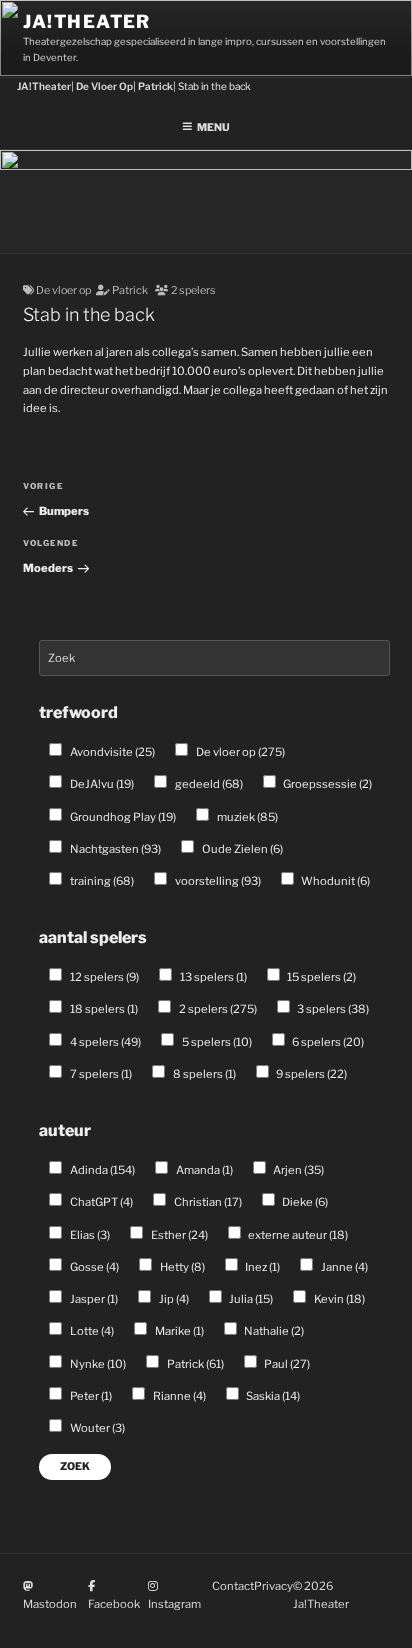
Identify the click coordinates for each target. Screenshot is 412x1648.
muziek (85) (246, 817)
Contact (233, 1586)
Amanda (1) (203, 1170)
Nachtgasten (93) (114, 849)
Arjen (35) (297, 1170)
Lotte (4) (91, 1331)
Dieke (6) (304, 1202)
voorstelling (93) (217, 881)
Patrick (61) (194, 1364)
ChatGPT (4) (100, 1202)
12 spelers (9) (103, 977)
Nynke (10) (97, 1364)
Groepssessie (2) (326, 784)
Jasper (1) (93, 1299)
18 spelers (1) (103, 1009)
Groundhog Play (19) (122, 817)
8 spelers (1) (203, 1074)
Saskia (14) (272, 1396)
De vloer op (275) (239, 752)
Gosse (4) (93, 1267)
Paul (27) (286, 1364)
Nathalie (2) (273, 1331)
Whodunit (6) (334, 881)
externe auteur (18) (297, 1235)
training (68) (101, 881)
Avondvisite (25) (111, 752)
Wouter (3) (96, 1428)
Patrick (130, 290)
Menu (213, 127)
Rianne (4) (178, 1396)
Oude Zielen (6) (241, 849)
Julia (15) (250, 1299)
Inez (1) (261, 1267)
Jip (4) (173, 1299)
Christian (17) (207, 1202)
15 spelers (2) (320, 977)
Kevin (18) (338, 1299)
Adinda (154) (101, 1170)
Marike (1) (178, 1331)
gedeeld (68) (208, 784)
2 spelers (193, 290)
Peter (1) (90, 1396)
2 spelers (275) (217, 1009)
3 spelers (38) (332, 1009)
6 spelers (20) (327, 1042)
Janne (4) (343, 1267)
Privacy (273, 1586)
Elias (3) (89, 1235)
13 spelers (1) (212, 977)
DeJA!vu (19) (101, 784)
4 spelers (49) (104, 1042)
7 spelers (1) (100, 1074)
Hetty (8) (181, 1267)
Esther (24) (178, 1235)
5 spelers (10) (216, 1042)
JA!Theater (87, 21)
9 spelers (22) (310, 1074)
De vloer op (63, 290)
